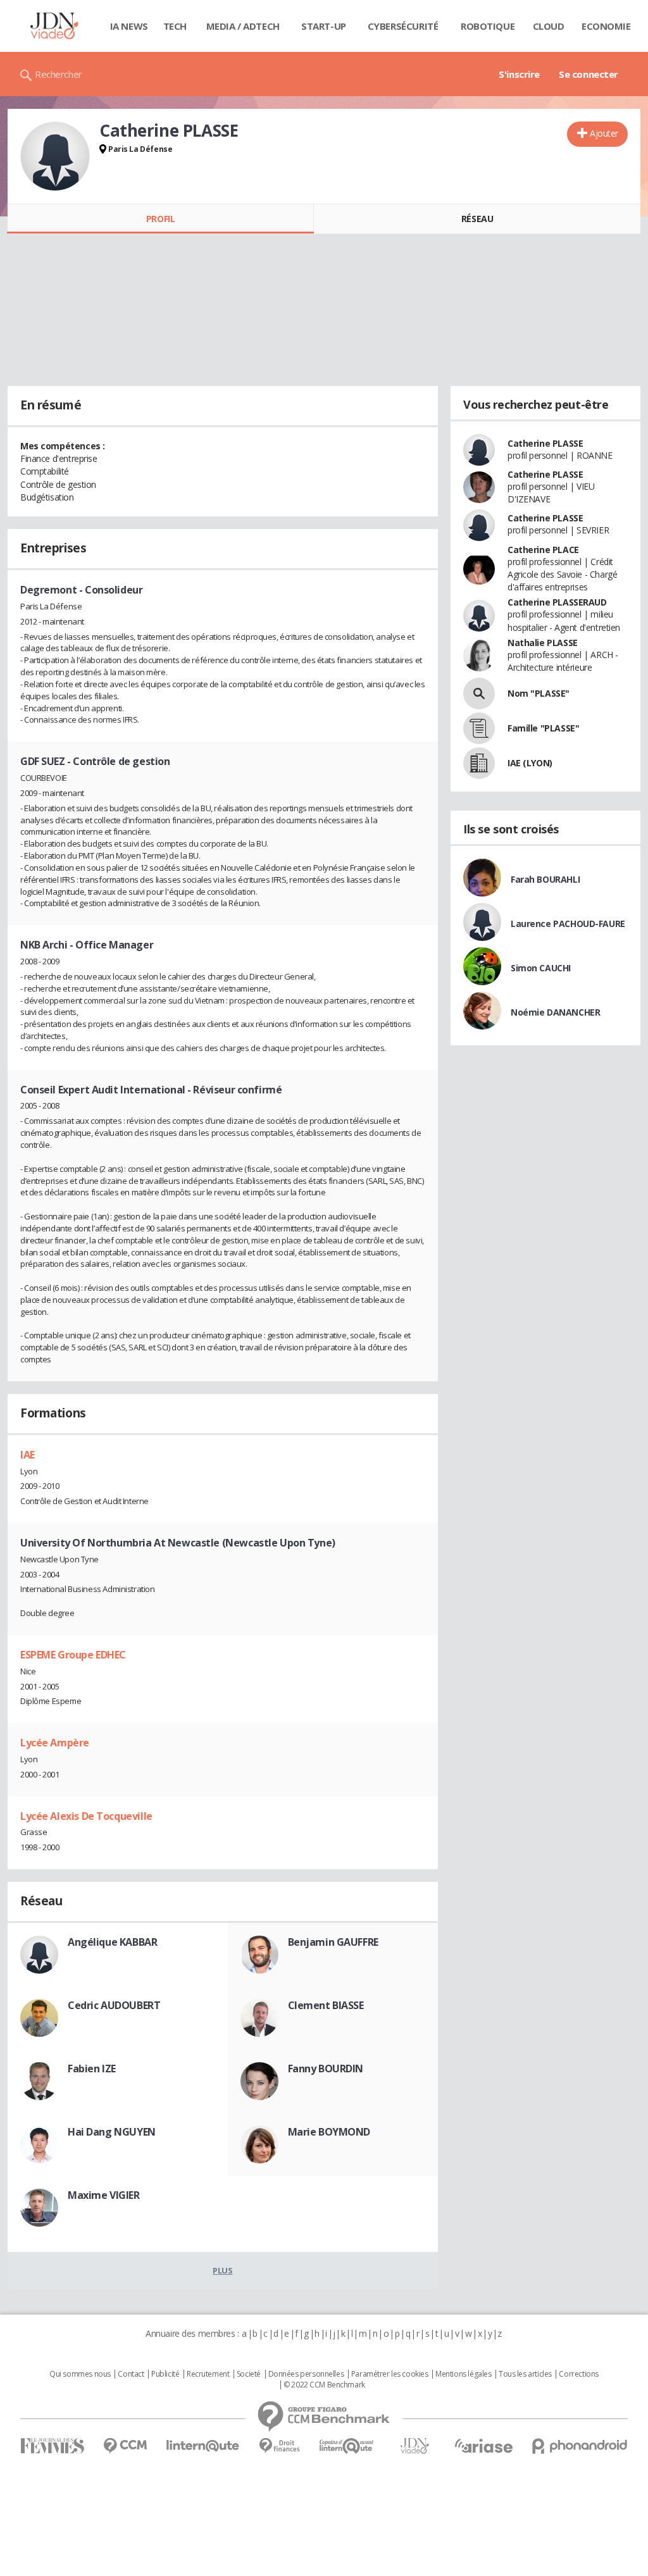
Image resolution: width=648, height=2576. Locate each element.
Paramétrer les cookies (390, 2374)
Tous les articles (525, 2374)
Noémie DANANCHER (555, 1012)
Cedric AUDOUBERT (114, 2005)
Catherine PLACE (543, 550)
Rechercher (59, 74)
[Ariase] (483, 2446)
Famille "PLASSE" (543, 728)
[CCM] (125, 2446)
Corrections (578, 2374)
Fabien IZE (92, 2069)
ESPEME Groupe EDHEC (73, 1655)
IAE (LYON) (530, 763)
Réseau (477, 219)
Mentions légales (463, 2374)
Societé (249, 2374)
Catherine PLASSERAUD (557, 602)
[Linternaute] (203, 2446)
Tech (175, 26)
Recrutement (208, 2374)
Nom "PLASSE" (539, 693)
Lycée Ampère (55, 1743)
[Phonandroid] (580, 2446)
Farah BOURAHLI (545, 879)
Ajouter (604, 133)
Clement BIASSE (326, 2005)
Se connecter (589, 74)
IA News (129, 26)
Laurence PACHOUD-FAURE (568, 924)
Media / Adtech (243, 26)
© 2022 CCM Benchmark (324, 2385)
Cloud (549, 26)
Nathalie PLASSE (543, 643)
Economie (606, 26)
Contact (131, 2374)
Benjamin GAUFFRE (333, 1942)
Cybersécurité (403, 26)
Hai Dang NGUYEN (112, 2132)
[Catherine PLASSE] (55, 156)
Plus (222, 2270)
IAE (28, 1455)
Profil (160, 219)
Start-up (324, 26)
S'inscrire (519, 74)
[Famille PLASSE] (479, 728)
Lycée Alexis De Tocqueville (86, 1816)
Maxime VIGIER (104, 2195)
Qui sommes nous (80, 2374)
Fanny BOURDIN (326, 2069)
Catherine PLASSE (545, 443)
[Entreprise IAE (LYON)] (479, 763)
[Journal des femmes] (52, 2446)
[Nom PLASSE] (479, 694)
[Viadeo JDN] (414, 2446)
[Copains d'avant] (347, 2446)
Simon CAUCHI (541, 968)
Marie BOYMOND (329, 2132)
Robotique (488, 26)
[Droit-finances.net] (279, 2446)
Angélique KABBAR (112, 1942)
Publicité (165, 2374)
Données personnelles (306, 2374)
